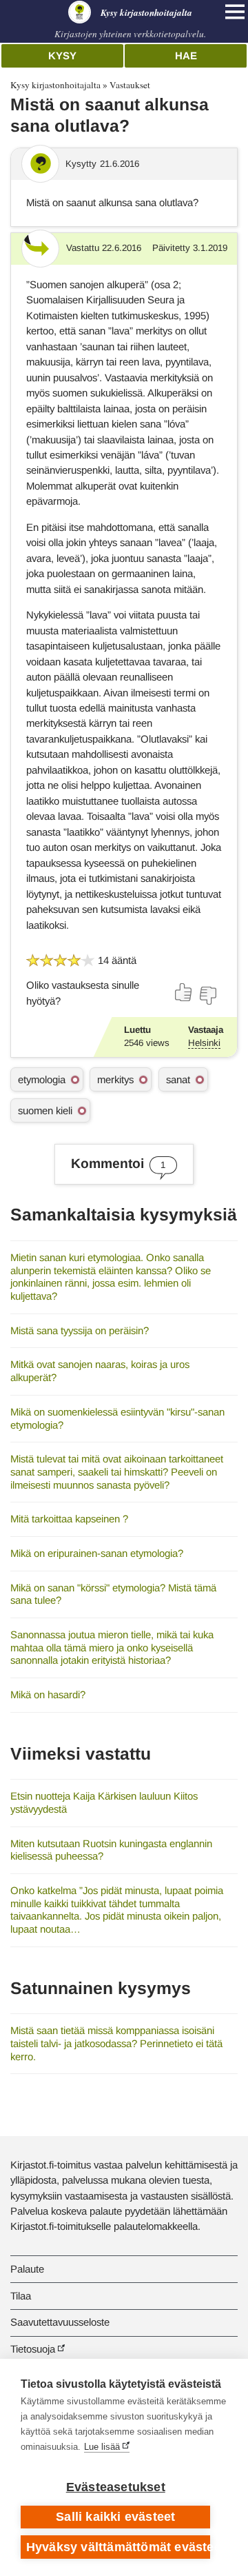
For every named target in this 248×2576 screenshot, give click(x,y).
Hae (186, 56)
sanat (178, 1079)
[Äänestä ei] (207, 996)
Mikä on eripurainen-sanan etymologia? (97, 1553)
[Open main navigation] (235, 12)
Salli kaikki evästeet (115, 2517)
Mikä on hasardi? (48, 1694)
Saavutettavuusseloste (60, 2322)
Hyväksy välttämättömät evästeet (118, 2547)
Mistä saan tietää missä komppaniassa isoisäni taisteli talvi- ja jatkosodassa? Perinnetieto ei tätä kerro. (116, 2043)
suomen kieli (45, 1110)
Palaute (27, 2269)
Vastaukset (130, 85)
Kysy (62, 56)
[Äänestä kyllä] (184, 992)
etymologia (42, 1079)
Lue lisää (102, 2447)
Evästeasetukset (116, 2487)
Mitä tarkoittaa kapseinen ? (69, 1519)
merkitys (115, 1079)
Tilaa (21, 2296)
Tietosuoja (33, 2349)
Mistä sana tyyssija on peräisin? (80, 1330)
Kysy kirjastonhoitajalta (55, 85)
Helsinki (204, 1043)
